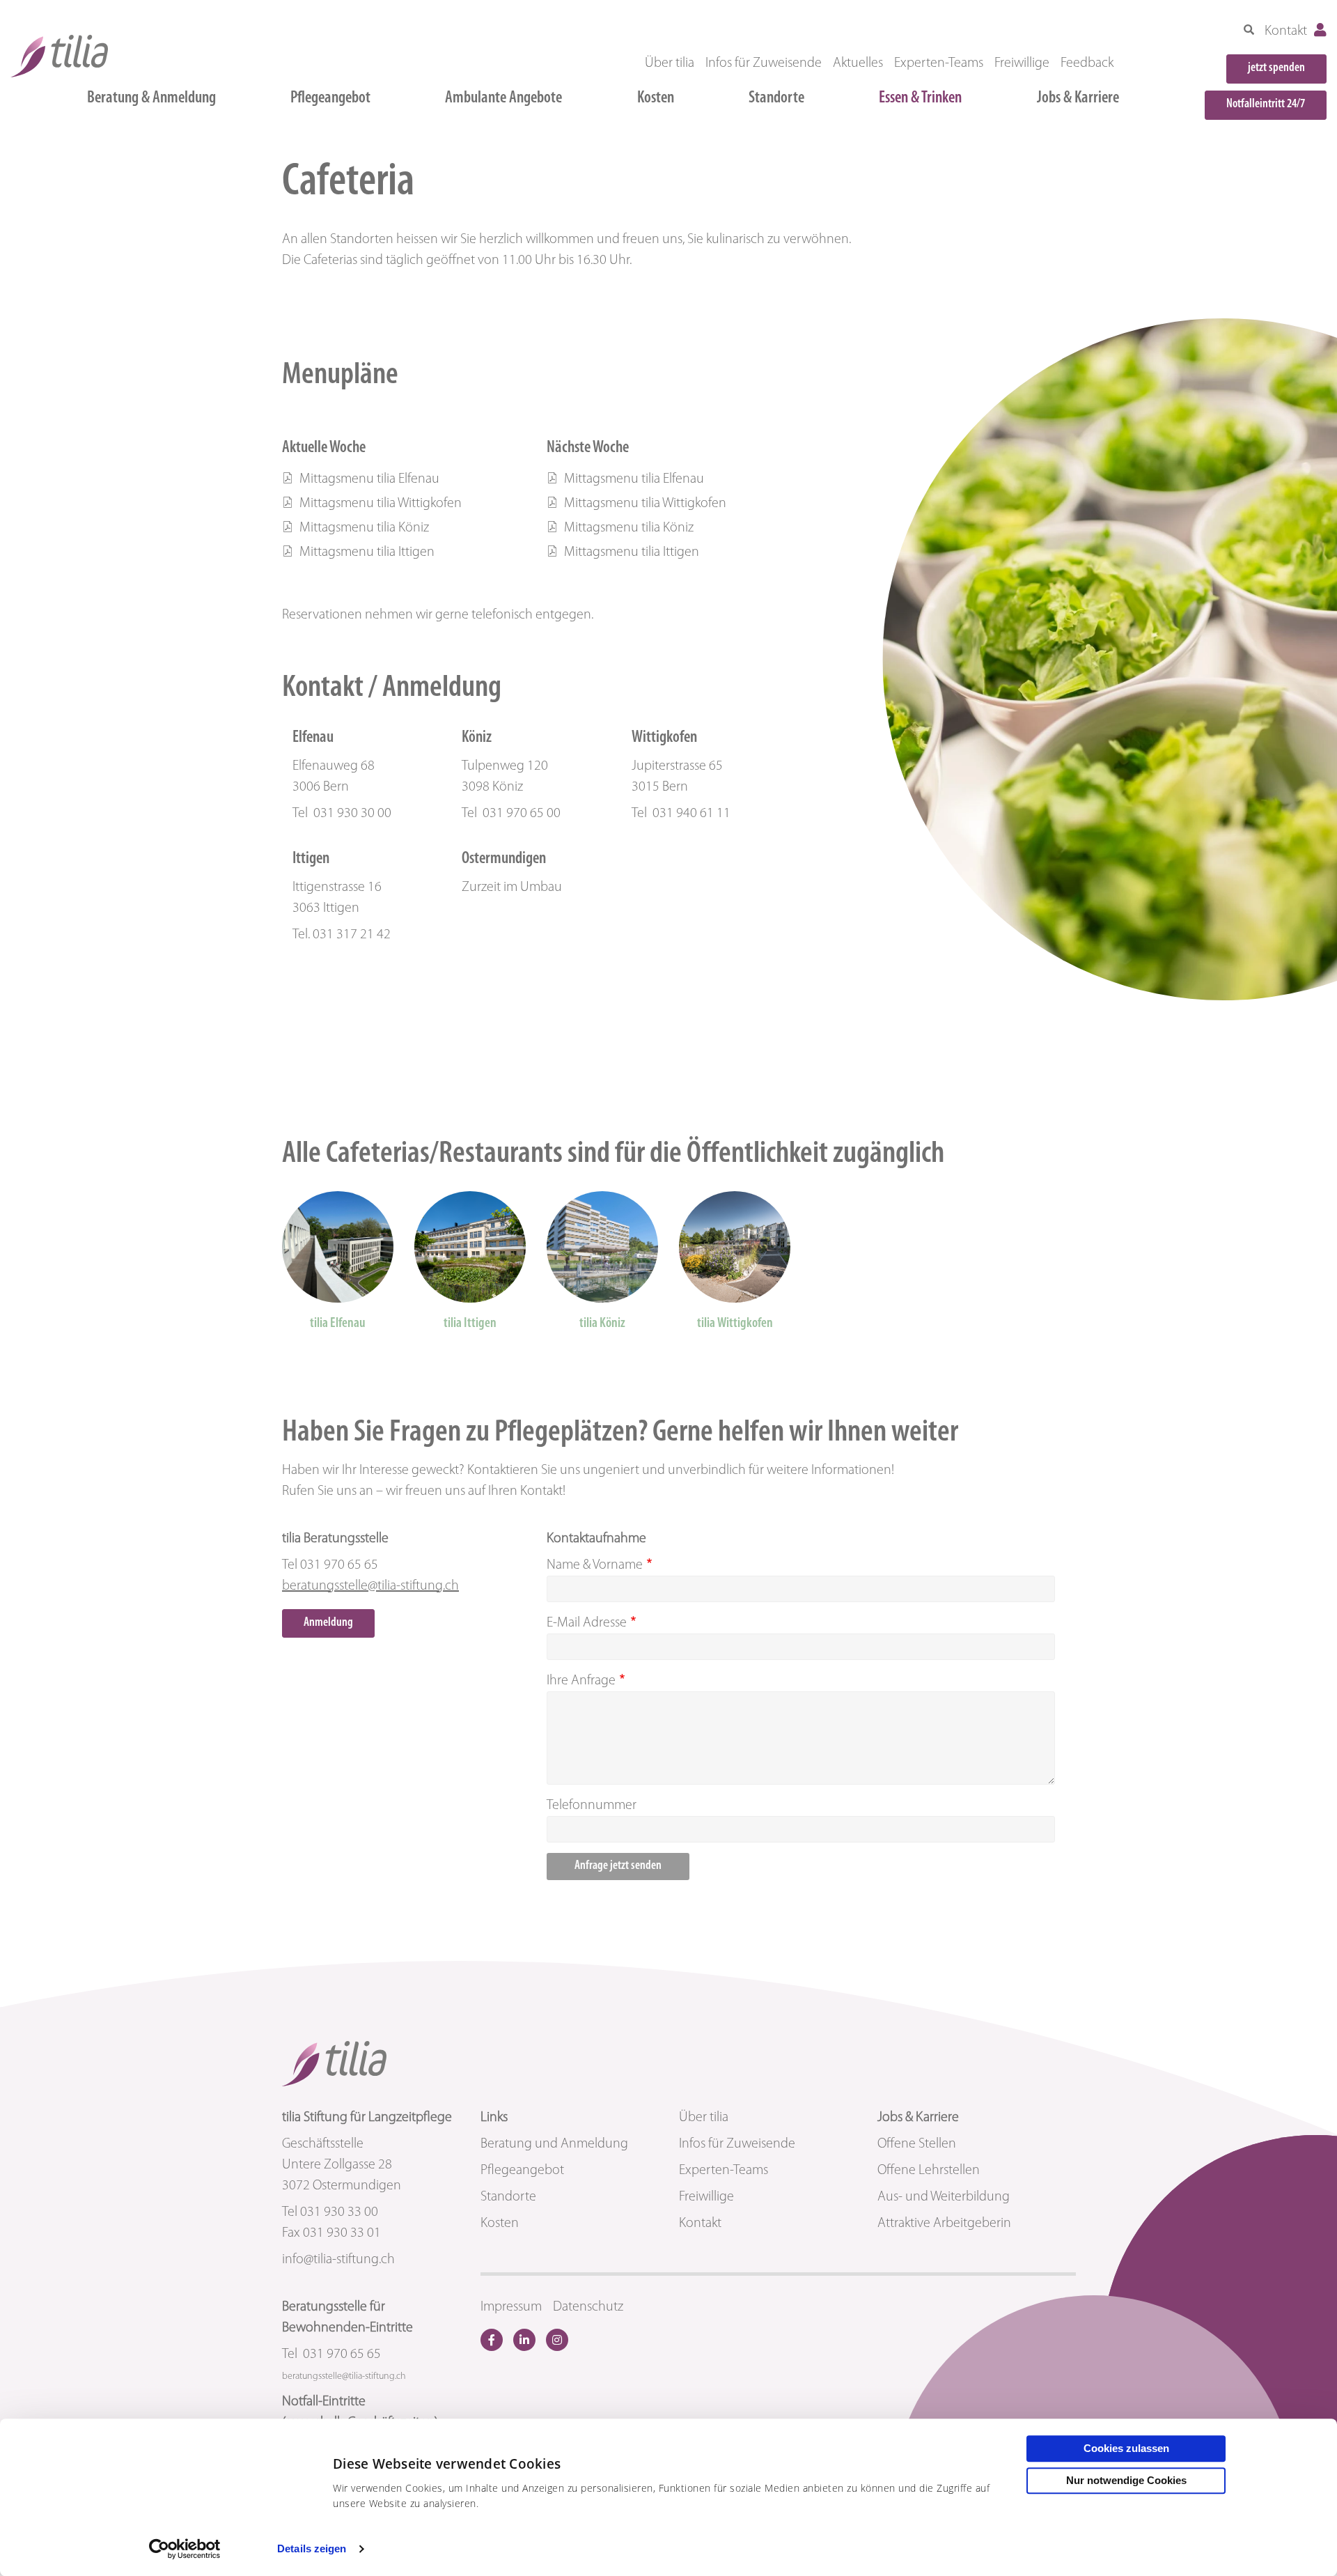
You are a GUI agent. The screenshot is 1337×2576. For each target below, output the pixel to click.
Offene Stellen (917, 2144)
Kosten (656, 98)
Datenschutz (588, 2307)
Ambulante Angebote (503, 98)
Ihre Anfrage (581, 1681)
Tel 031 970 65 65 (331, 2354)
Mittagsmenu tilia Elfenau (368, 479)
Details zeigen (312, 2548)
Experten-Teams (939, 63)
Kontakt (1286, 31)
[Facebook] (492, 2340)
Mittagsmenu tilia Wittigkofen (379, 504)
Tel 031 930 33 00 (330, 2212)
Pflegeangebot (330, 98)
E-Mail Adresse (587, 1623)
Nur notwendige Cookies (1126, 2480)
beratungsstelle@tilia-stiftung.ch (370, 1586)
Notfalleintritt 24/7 (1266, 104)
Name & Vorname (595, 1565)
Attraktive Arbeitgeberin (944, 2224)
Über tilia (670, 63)
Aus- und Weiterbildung (944, 2197)
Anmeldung (328, 1623)
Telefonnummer (592, 1806)
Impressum (511, 2307)
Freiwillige (1022, 63)
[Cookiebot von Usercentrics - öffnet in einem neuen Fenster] (185, 2549)
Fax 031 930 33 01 (331, 2233)
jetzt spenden (1276, 68)
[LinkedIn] (524, 2340)
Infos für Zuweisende (764, 63)
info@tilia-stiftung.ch (338, 2260)
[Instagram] (557, 2340)
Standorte (776, 98)
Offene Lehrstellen (929, 2171)
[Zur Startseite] (59, 56)
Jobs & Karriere (1078, 98)
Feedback (1087, 63)
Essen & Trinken (920, 98)
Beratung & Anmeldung (151, 98)
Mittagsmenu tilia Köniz (363, 528)
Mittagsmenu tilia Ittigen (366, 552)
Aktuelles (858, 63)
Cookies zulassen (1126, 2448)
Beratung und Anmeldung (554, 2144)
